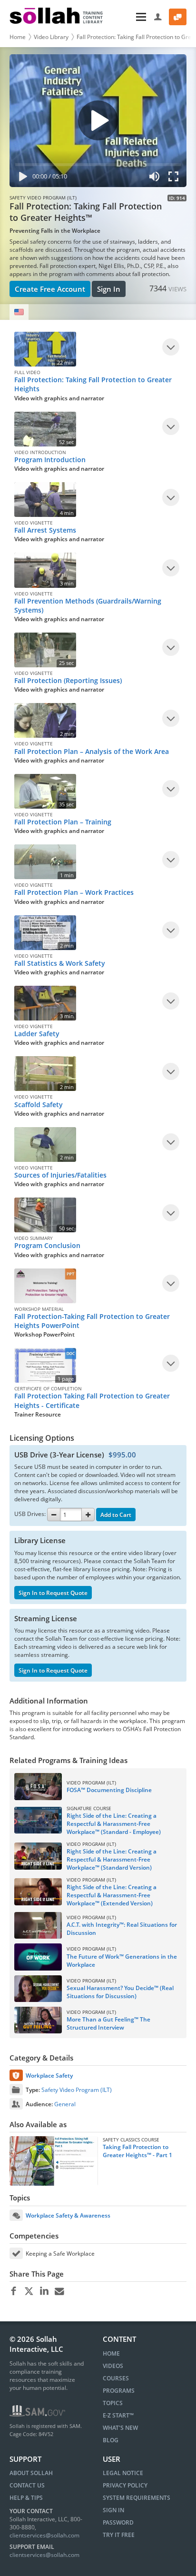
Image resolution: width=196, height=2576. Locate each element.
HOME (111, 2353)
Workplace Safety (49, 2076)
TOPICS (113, 2403)
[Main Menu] (129, 17)
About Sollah (31, 2473)
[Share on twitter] (29, 2291)
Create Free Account (50, 289)
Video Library (51, 37)
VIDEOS (113, 2366)
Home (18, 37)
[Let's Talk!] (178, 17)
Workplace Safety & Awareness (68, 2215)
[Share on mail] (59, 2291)
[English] (19, 312)
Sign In (109, 289)
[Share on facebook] (14, 2291)
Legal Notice (123, 2473)
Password (118, 2522)
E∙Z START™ (118, 2415)
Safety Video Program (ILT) (77, 2090)
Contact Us (27, 2485)
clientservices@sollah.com (44, 2535)
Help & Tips (26, 2498)
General (65, 2104)
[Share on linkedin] (44, 2291)
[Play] (21, 178)
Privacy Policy (125, 2485)
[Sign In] (158, 17)
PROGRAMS (119, 2391)
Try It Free (119, 2535)
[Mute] (155, 178)
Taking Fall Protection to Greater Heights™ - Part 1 (137, 2151)
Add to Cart (116, 1515)
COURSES (116, 2378)
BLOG (111, 2440)
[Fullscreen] (176, 178)
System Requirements (137, 2498)
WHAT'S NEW (120, 2428)
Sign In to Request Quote (53, 1593)
